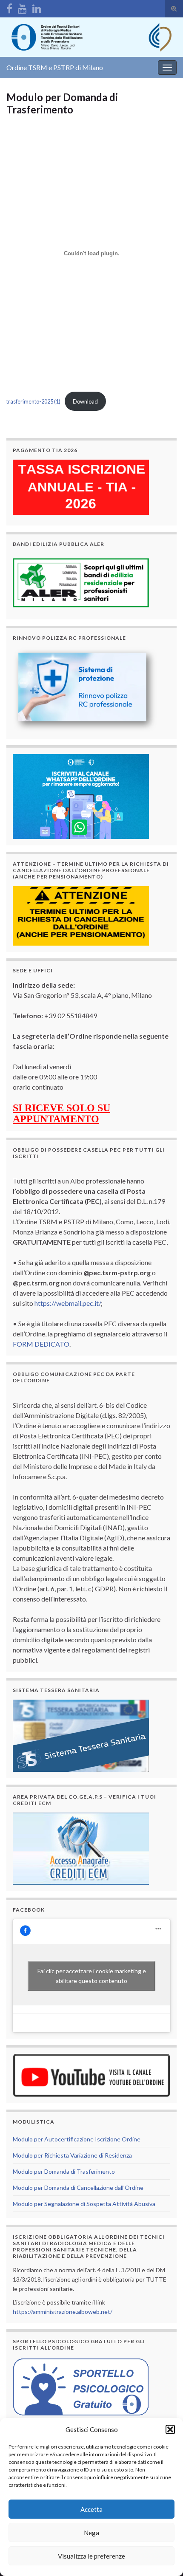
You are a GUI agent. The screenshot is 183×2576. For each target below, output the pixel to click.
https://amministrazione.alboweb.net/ (63, 2312)
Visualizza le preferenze (91, 2556)
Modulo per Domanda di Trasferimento (64, 2171)
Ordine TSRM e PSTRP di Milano (55, 67)
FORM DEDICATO (41, 1344)
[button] (170, 2429)
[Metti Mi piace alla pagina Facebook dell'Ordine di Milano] (9, 7)
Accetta (91, 2509)
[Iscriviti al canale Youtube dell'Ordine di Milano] (22, 7)
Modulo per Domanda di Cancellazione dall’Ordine (78, 2188)
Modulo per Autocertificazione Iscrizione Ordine (77, 2139)
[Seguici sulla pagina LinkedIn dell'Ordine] (37, 7)
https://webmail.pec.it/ (68, 1303)
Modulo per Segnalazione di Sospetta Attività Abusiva (84, 2204)
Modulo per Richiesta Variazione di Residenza (72, 2155)
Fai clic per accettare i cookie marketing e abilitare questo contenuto (92, 1976)
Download (85, 401)
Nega (91, 2533)
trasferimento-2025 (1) (33, 401)
